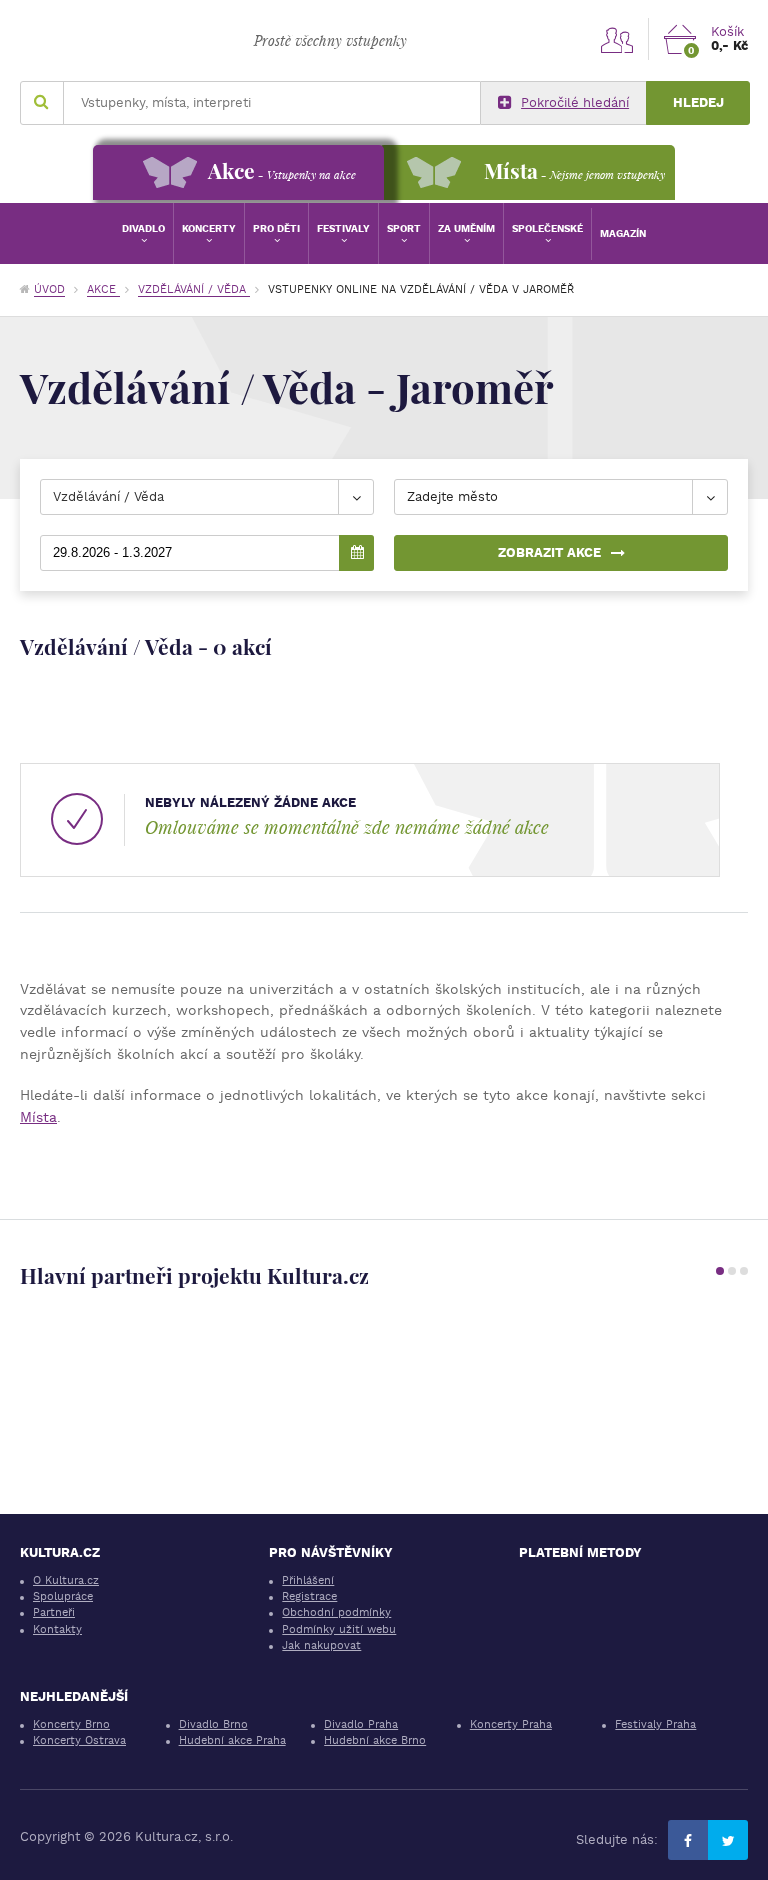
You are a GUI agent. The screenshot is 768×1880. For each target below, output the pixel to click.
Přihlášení (308, 1580)
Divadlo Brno (213, 1724)
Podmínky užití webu (339, 1629)
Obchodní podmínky (336, 1612)
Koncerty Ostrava (79, 1740)
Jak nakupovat (321, 1645)
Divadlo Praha (361, 1724)
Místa (38, 1117)
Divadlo (143, 228)
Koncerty (209, 228)
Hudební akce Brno (375, 1740)
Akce (103, 289)
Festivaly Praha (655, 1724)
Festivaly (343, 228)
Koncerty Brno (71, 1724)
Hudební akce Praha (232, 1740)
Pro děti (276, 228)
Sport (404, 228)
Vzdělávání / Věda (194, 289)
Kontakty (57, 1629)
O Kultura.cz (66, 1580)
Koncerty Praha (511, 1724)
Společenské (547, 228)
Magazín (623, 233)
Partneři (54, 1612)
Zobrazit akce (549, 552)
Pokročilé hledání (575, 102)
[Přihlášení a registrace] (617, 39)
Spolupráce (63, 1596)
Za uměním (466, 228)
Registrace (309, 1596)
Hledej (698, 102)
